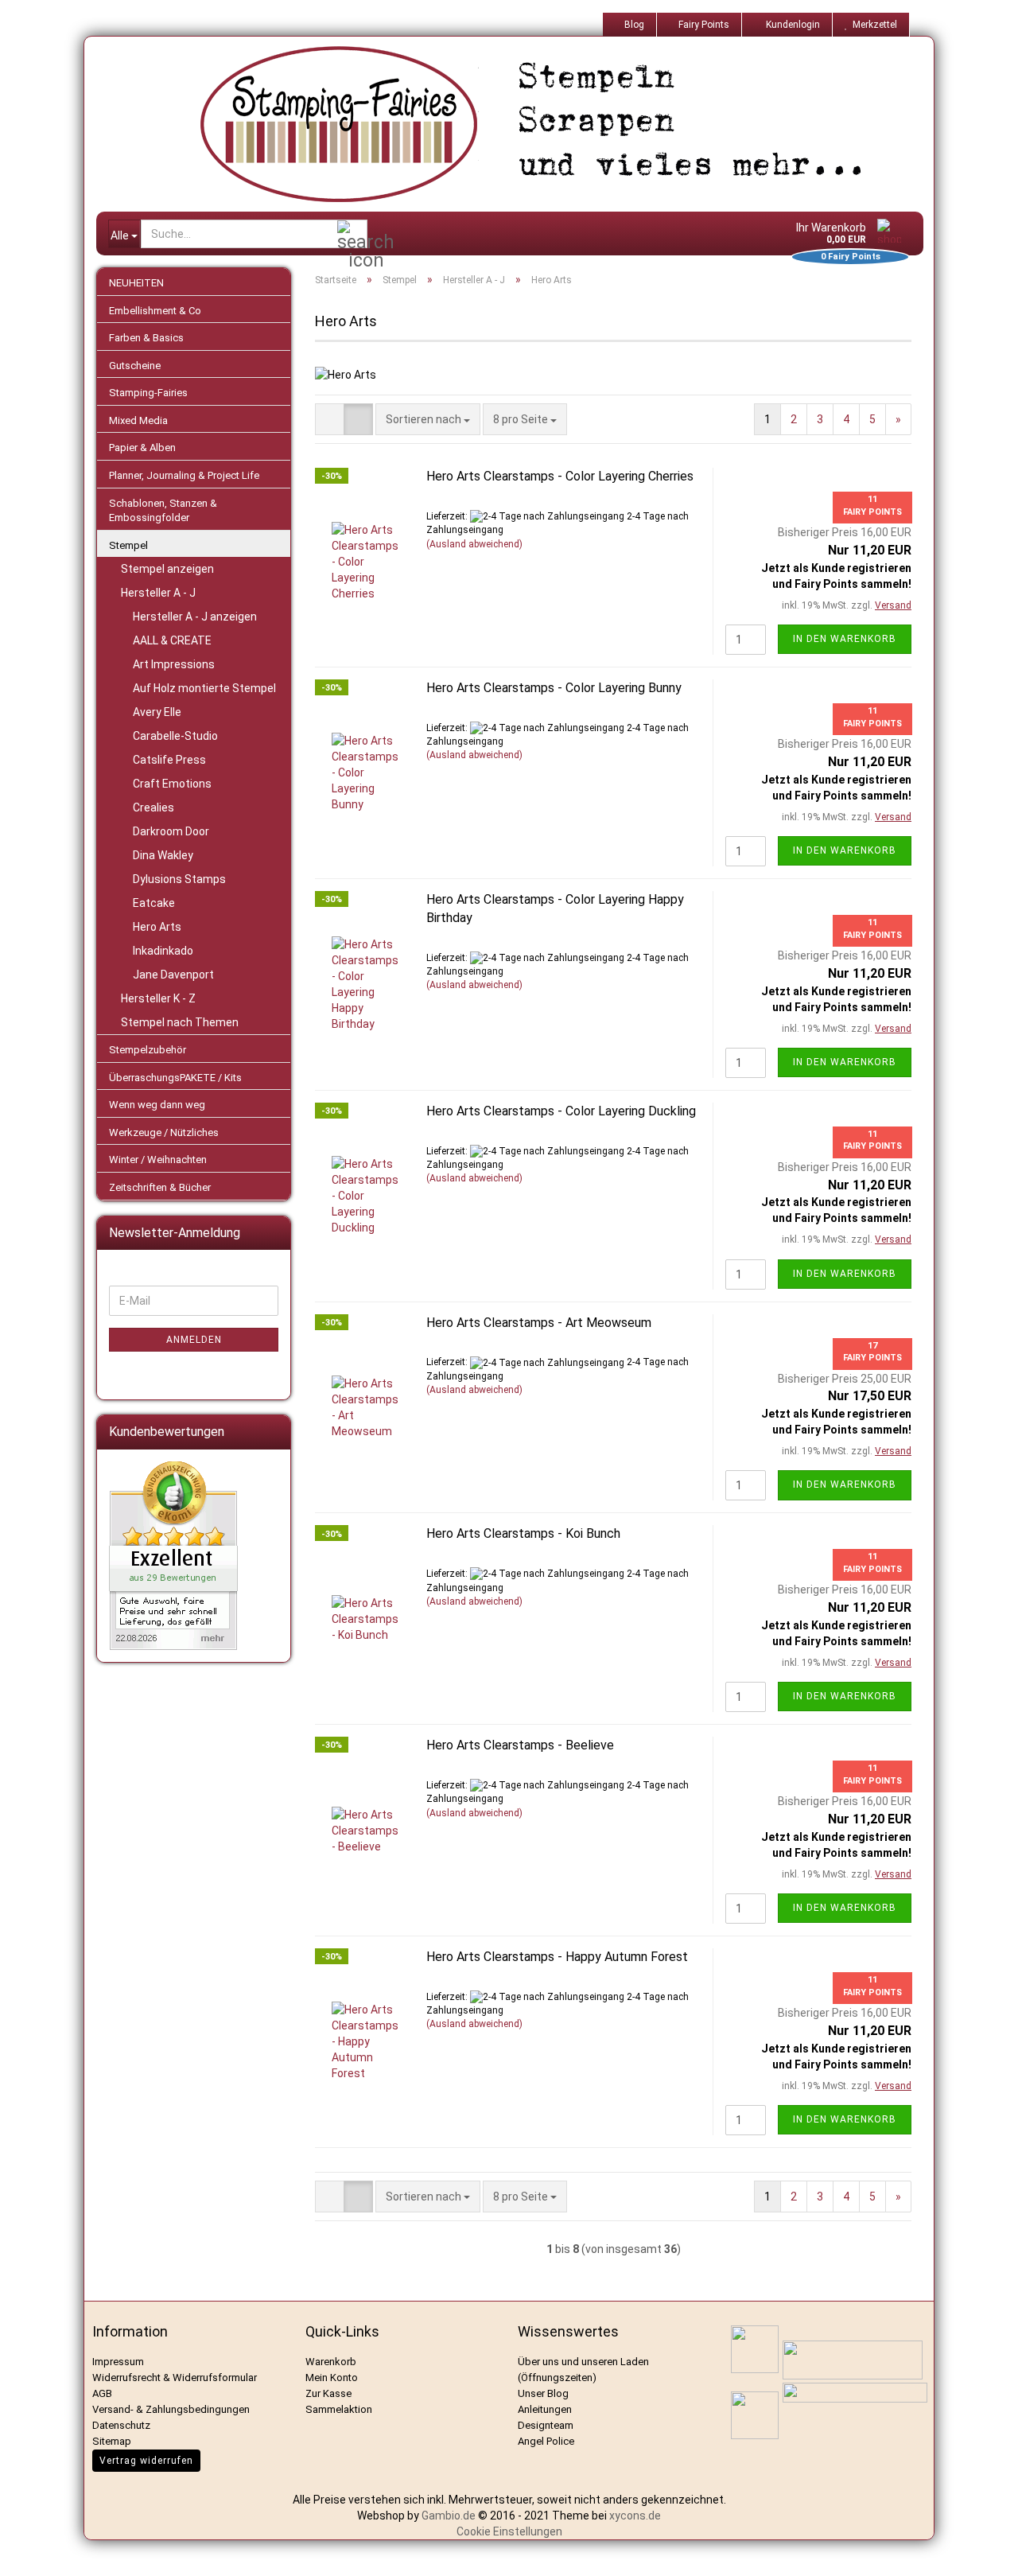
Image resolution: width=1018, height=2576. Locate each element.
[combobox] (428, 419)
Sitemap (112, 2441)
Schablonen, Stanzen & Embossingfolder (163, 511)
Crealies (153, 807)
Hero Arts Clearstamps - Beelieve (520, 1745)
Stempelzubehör (148, 1050)
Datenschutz (121, 2425)
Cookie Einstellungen (509, 2531)
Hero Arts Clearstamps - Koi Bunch (523, 1533)
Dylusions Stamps (179, 879)
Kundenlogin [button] (791, 25)
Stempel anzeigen (167, 569)
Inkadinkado (163, 951)
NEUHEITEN (136, 283)
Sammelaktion (339, 2409)
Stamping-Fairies (148, 393)
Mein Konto (332, 2378)
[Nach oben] (986, 2552)
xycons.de (635, 2516)
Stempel (128, 545)
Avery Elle (157, 712)
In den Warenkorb (845, 639)
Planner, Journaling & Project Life (184, 475)
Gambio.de (449, 2516)
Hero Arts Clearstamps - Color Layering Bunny (554, 688)
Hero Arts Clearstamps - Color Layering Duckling (561, 1111)
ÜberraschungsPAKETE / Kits (175, 1078)
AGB (102, 2393)
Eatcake (154, 903)
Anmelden (194, 1340)
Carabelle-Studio (175, 736)
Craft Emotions (172, 784)
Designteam (546, 2425)
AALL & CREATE (172, 640)
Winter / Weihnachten (158, 1160)
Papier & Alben (142, 447)
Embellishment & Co (155, 311)
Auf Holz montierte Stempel (204, 688)
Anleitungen (545, 2409)
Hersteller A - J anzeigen (195, 617)
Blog (633, 25)
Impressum (118, 2362)
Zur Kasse (328, 2393)
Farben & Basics (146, 338)
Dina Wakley (163, 855)
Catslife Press (169, 760)
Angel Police (547, 2441)
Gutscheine (135, 366)
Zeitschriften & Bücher (160, 1187)
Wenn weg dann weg (157, 1105)
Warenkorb (331, 2362)
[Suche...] (352, 235)
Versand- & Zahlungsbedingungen (171, 2409)
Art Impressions (174, 664)
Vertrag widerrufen (146, 2461)
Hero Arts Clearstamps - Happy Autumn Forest (557, 1957)
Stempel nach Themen (180, 1022)
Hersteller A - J (158, 593)
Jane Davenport (173, 975)
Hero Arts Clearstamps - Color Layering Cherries (560, 476)
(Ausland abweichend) (474, 544)
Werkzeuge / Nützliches (164, 1132)
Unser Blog (543, 2393)
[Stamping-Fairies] (522, 124)
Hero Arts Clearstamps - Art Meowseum (539, 1323)
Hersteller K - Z (158, 998)
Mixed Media (138, 420)
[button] (330, 419)
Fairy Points (703, 25)
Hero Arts (157, 927)
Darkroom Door (171, 831)
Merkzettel (872, 25)
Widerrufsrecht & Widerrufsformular (175, 2378)
